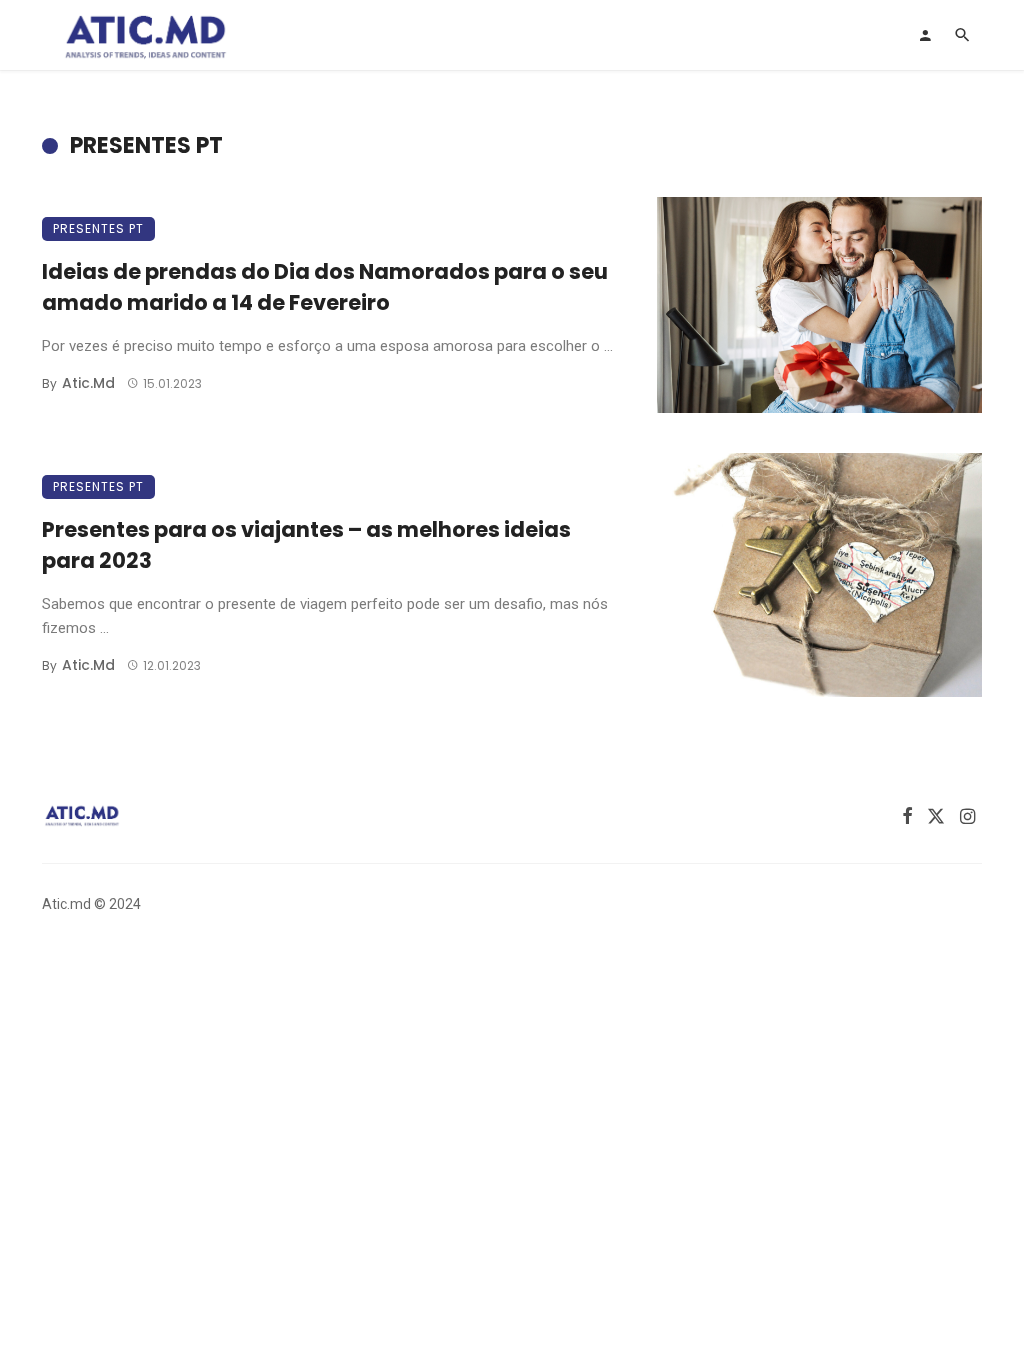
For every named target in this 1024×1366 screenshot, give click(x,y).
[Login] (925, 35)
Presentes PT (98, 228)
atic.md (88, 383)
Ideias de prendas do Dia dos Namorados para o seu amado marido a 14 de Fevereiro (325, 287)
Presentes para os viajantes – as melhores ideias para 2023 (306, 545)
